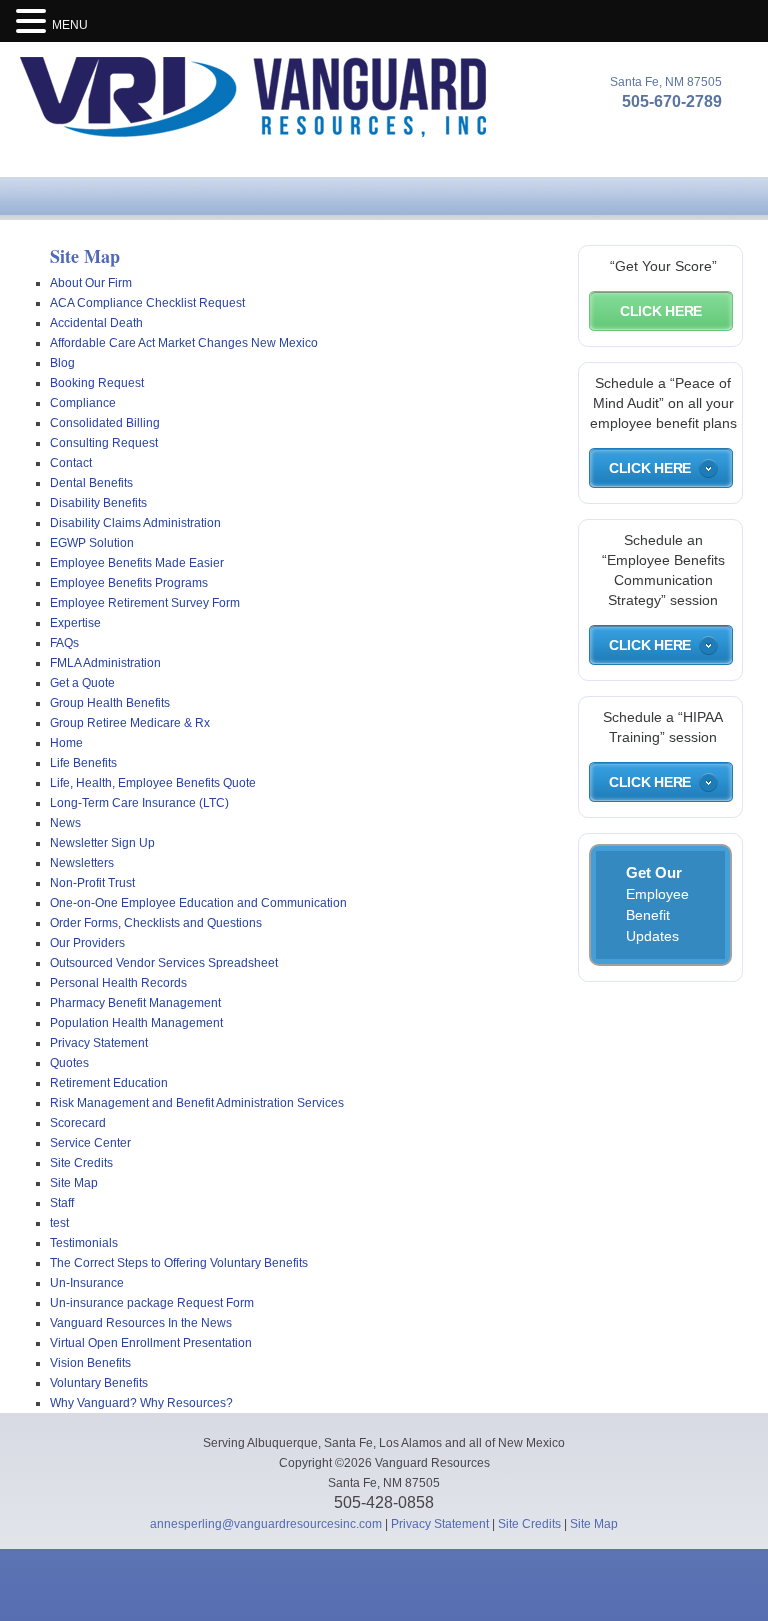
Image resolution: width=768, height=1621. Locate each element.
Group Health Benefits (110, 703)
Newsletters (82, 863)
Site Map (74, 1183)
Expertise (75, 623)
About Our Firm (91, 283)
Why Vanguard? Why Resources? (141, 1403)
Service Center (90, 1143)
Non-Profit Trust (92, 883)
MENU (70, 25)
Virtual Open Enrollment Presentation (151, 1343)
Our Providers (87, 943)
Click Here (661, 311)
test (59, 1223)
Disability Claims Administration (135, 523)
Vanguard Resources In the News (141, 1323)
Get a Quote (82, 683)
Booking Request (97, 383)
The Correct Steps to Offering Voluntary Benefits (179, 1263)
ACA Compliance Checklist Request (147, 303)
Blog (62, 363)
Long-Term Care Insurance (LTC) (139, 803)
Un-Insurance (87, 1283)
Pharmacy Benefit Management (135, 1003)
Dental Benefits (91, 483)
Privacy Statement (99, 1043)
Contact (71, 463)
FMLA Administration (105, 663)
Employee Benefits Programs (129, 583)
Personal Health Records (118, 983)
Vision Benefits (90, 1363)
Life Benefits (83, 763)
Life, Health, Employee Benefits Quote (153, 783)
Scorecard (78, 1123)
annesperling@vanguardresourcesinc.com (266, 1524)
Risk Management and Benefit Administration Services (197, 1103)
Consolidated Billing (105, 423)
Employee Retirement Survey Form (145, 603)
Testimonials (84, 1243)
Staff (62, 1203)
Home (66, 743)
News (65, 823)
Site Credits (81, 1163)
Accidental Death (96, 323)
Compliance (83, 403)
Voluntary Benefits (99, 1383)
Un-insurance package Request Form (152, 1303)
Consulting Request (104, 443)
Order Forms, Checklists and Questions (156, 923)
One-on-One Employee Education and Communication (198, 903)
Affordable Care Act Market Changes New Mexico (184, 343)
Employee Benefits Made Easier (137, 563)
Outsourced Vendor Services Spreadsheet (164, 963)
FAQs (64, 643)
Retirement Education (109, 1083)
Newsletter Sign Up (102, 843)
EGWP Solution (92, 543)
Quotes (69, 1063)
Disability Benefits (98, 503)
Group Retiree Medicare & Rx (130, 723)
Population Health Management (136, 1023)
